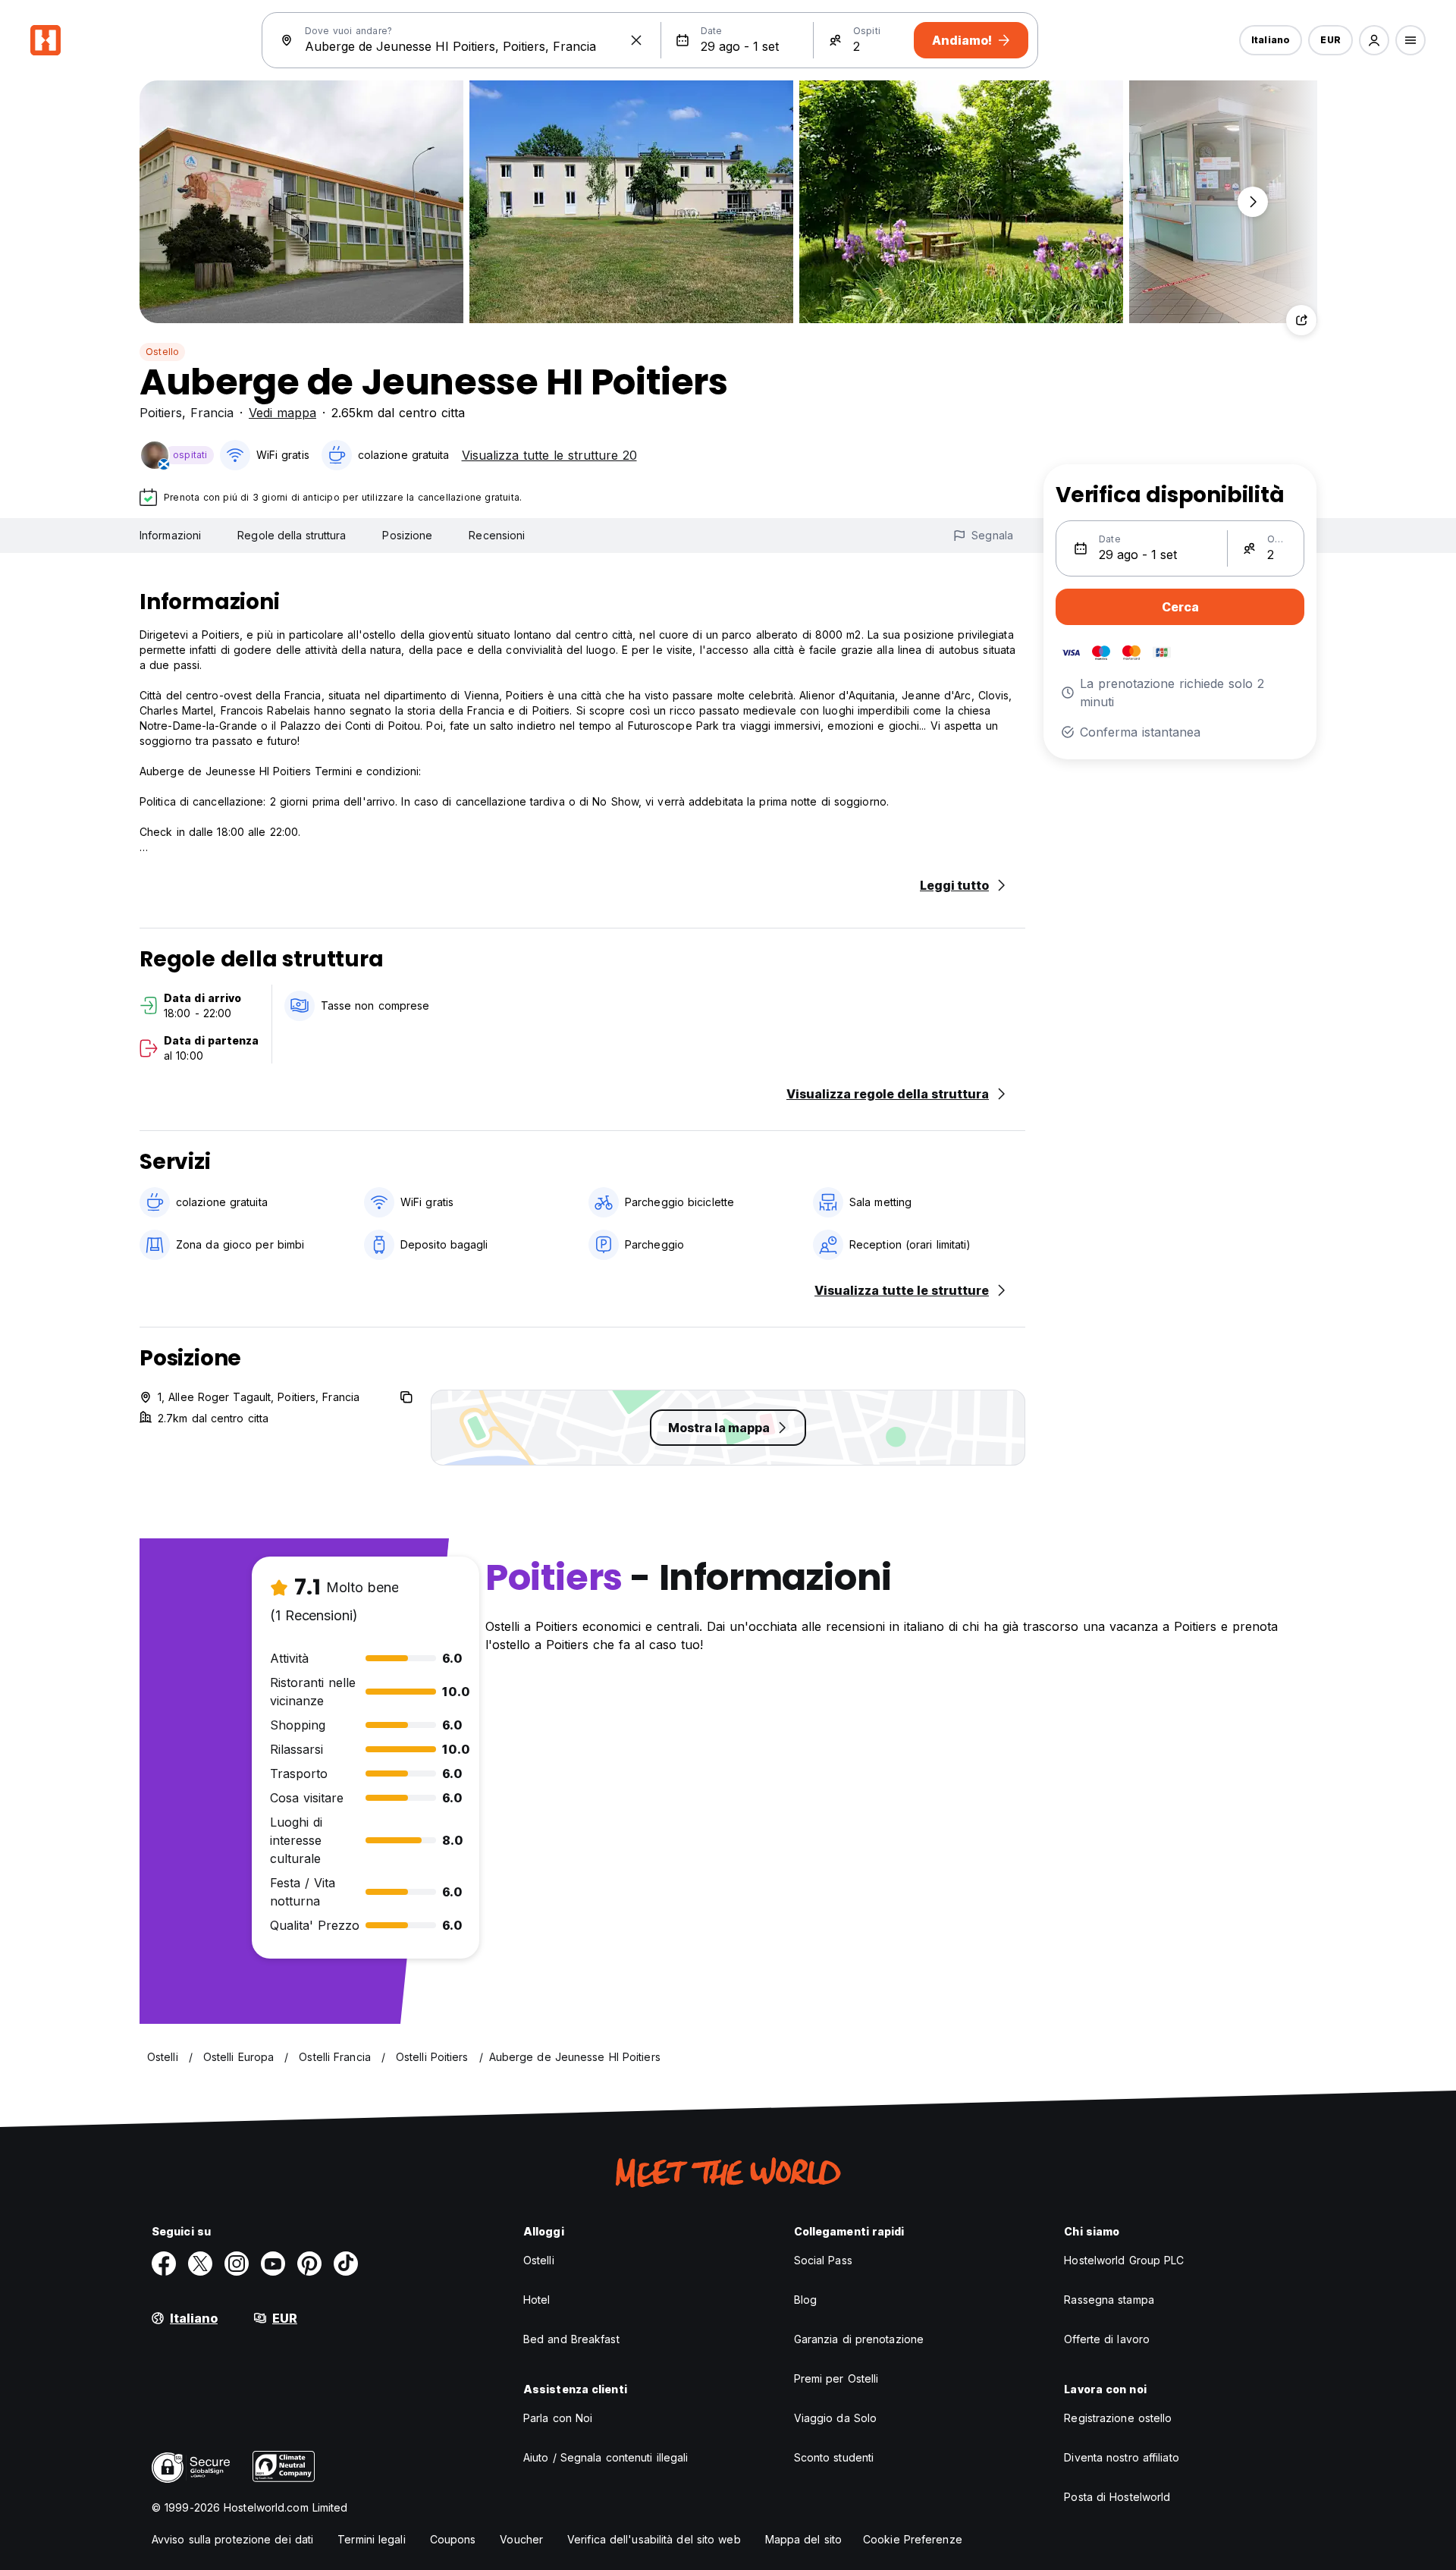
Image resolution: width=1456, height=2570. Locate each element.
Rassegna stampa (1109, 2300)
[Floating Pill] (1253, 202)
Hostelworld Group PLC (1124, 2260)
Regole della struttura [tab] (292, 535)
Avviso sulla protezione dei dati (232, 2539)
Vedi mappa (282, 413)
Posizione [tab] (407, 535)
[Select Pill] (1374, 40)
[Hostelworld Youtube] (273, 2264)
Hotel (537, 2300)
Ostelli (539, 2260)
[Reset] (636, 40)
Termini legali (371, 2539)
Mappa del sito (803, 2539)
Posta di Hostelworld (1117, 2497)
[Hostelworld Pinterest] (309, 2264)
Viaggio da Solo (836, 2418)
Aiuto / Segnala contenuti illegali (606, 2457)
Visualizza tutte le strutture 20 (549, 455)
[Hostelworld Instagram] (237, 2264)
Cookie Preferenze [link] (913, 2539)
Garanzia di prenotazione (859, 2339)
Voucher (521, 2539)
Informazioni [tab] (170, 535)
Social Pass (823, 2260)
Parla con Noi (558, 2418)
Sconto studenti (834, 2457)
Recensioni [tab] (497, 535)
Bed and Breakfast (571, 2339)
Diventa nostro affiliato (1121, 2457)
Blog (805, 2300)
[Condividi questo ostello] (1301, 320)
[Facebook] (164, 2264)
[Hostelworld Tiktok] (346, 2264)
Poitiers (161, 413)
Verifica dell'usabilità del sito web (654, 2539)
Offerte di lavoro (1107, 2339)
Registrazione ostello (1118, 2418)
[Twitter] (200, 2264)
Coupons (453, 2539)
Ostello (162, 352)
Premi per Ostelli (836, 2378)
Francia (212, 413)
